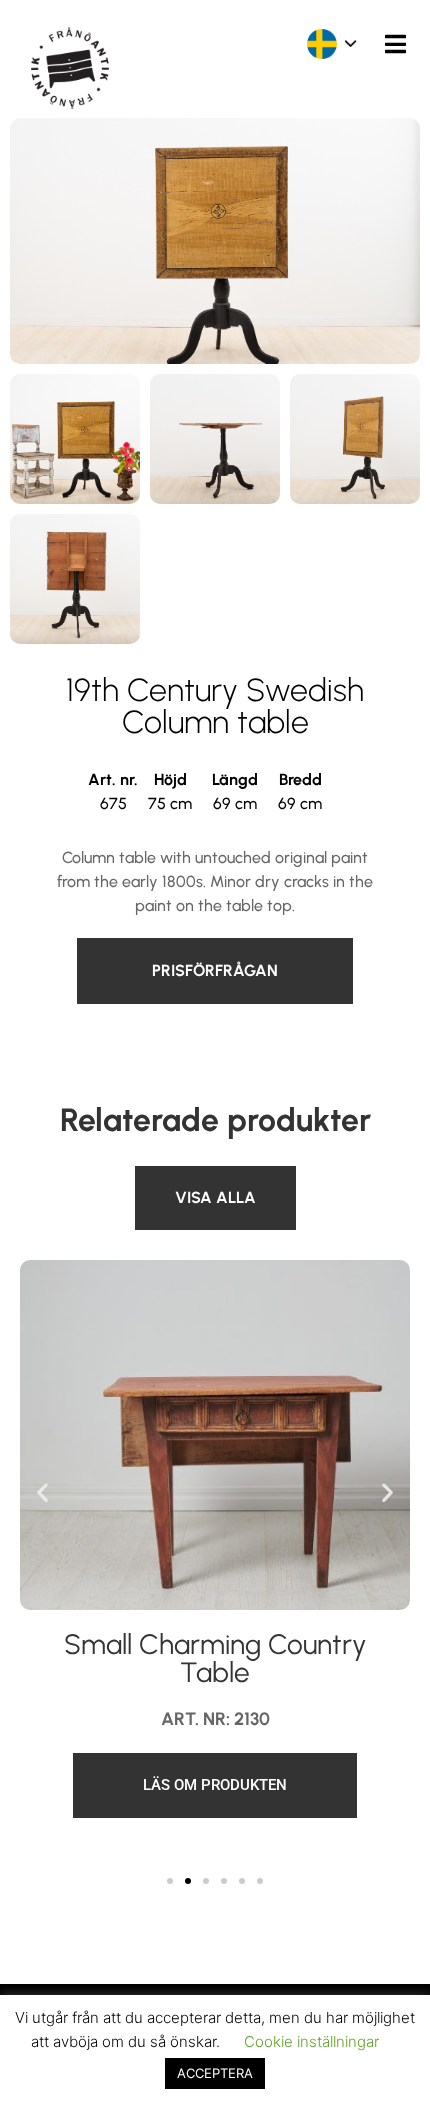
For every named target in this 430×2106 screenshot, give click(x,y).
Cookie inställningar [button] (311, 2041)
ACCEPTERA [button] (215, 2073)
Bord (151, 1177)
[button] (42, 1492)
